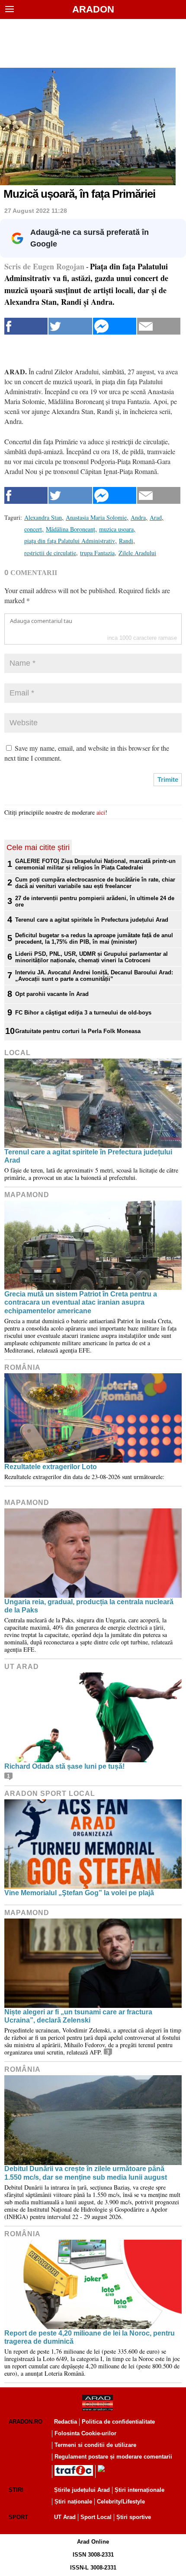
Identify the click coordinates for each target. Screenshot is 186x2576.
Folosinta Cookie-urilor (85, 2433)
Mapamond (27, 1195)
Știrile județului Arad (82, 2490)
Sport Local (96, 2517)
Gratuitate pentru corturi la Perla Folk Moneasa (78, 1031)
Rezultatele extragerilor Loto (51, 1467)
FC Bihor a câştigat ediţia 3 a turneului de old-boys (83, 1013)
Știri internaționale (139, 2490)
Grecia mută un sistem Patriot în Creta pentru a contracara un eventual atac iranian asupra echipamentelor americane (81, 1302)
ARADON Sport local (50, 1794)
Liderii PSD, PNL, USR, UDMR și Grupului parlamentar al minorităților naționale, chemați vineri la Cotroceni (91, 957)
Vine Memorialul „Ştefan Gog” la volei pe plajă (79, 1893)
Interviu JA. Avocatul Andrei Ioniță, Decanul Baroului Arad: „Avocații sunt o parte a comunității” (94, 976)
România (22, 1367)
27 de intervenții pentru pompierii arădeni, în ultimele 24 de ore (95, 901)
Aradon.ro (26, 2422)
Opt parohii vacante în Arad (52, 994)
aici (101, 812)
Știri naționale (73, 2502)
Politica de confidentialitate (118, 2422)
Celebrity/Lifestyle (121, 2502)
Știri (16, 2490)
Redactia (66, 2422)
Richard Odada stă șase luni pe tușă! (64, 1766)
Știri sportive (134, 2517)
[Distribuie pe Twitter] (70, 326)
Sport (18, 2517)
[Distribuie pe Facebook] (26, 326)
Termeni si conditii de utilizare (95, 2445)
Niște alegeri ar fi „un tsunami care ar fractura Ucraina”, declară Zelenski (78, 2016)
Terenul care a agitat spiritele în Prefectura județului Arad (92, 920)
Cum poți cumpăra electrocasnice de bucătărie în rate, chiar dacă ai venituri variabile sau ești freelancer (95, 883)
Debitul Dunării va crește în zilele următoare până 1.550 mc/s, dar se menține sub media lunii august (86, 2173)
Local (18, 1053)
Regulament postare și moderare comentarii (113, 2457)
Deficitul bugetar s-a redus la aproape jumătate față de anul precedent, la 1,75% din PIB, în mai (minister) (94, 939)
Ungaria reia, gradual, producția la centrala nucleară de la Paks (89, 1606)
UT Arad (22, 1667)
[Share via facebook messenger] (115, 326)
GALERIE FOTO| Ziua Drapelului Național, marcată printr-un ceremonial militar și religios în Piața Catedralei (95, 864)
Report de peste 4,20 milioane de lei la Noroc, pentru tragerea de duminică (90, 2337)
